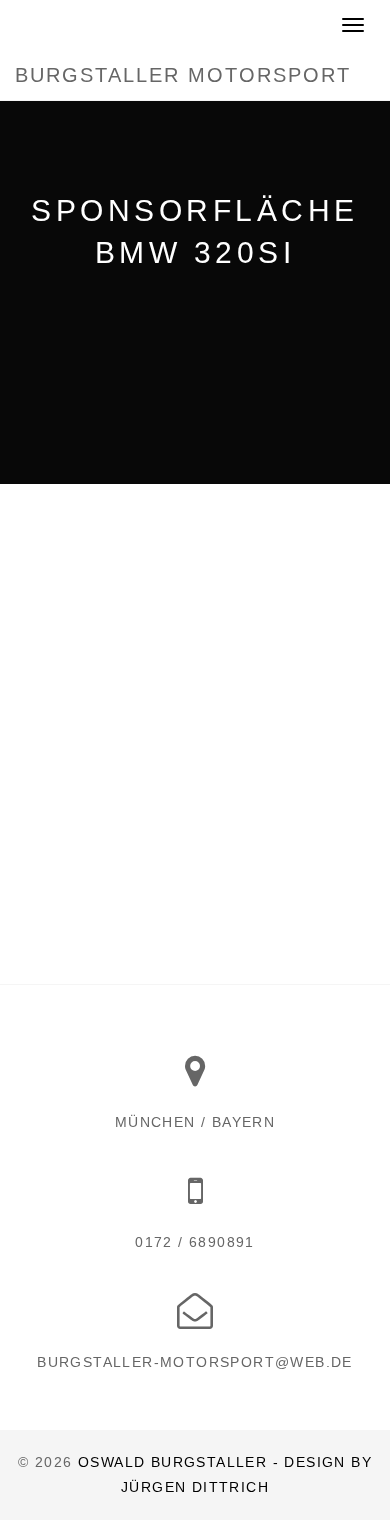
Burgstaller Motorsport (183, 75)
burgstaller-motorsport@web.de (195, 1362)
